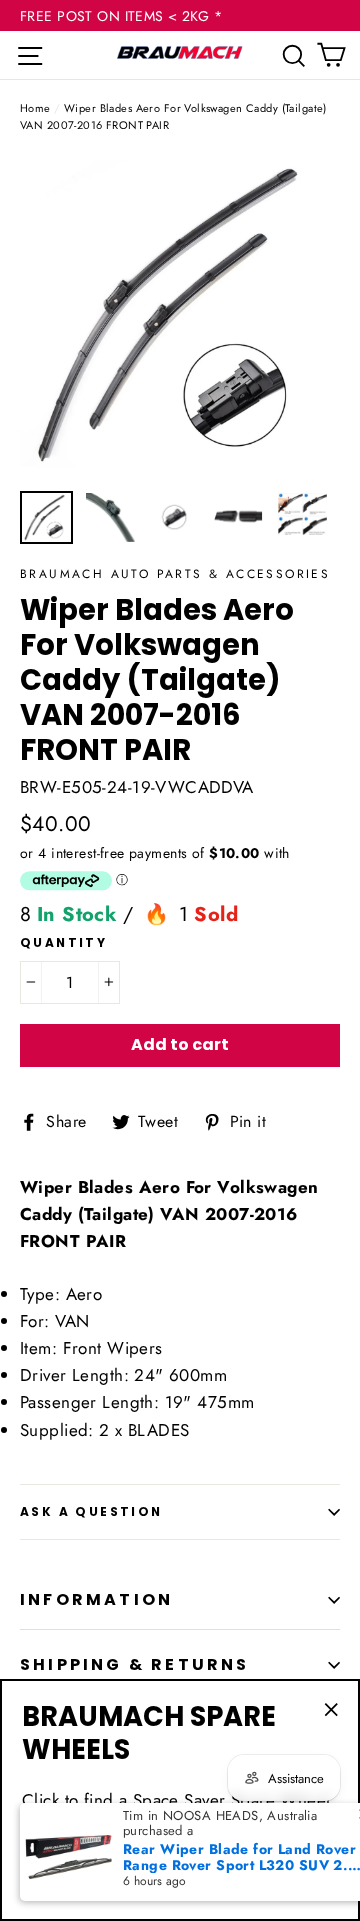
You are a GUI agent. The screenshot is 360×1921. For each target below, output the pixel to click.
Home (35, 108)
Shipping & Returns (135, 1664)
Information (96, 1599)
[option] (180, 317)
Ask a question (91, 1511)
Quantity (63, 943)
